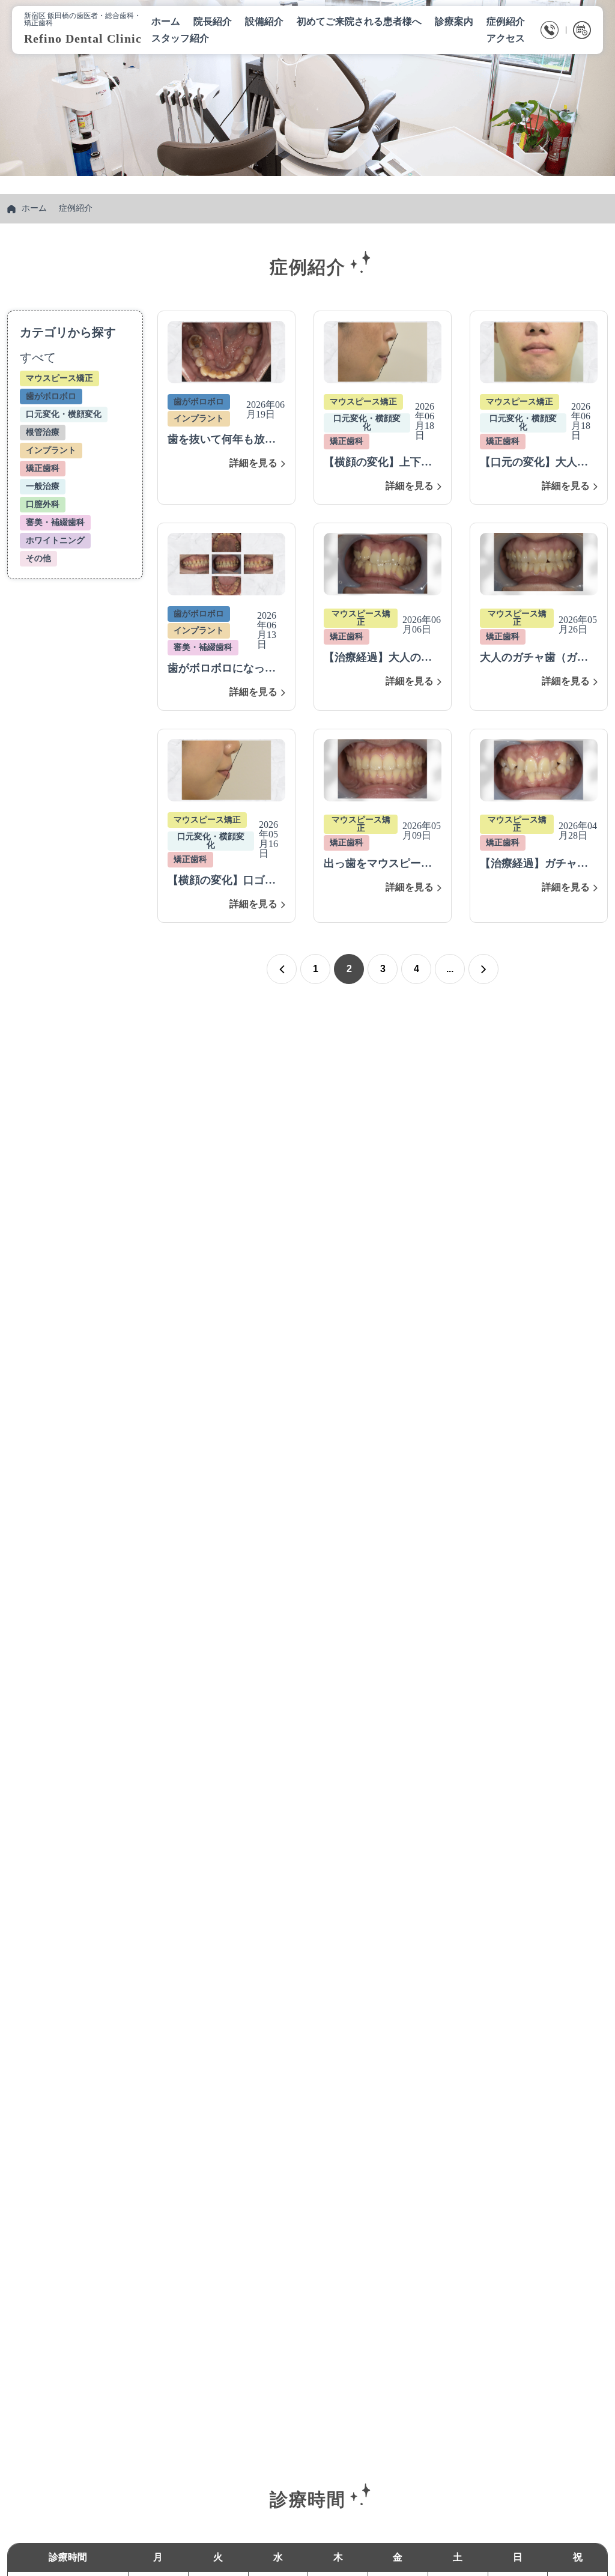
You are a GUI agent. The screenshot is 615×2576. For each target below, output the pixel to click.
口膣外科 (43, 504)
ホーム (34, 208)
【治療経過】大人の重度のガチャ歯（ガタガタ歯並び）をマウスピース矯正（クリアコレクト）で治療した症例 (378, 658)
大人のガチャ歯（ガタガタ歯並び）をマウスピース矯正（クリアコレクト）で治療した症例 (534, 658)
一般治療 (43, 486)
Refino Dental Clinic (83, 38)
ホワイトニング (55, 540)
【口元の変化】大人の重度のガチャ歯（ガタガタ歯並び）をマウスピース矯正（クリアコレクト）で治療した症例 (534, 463)
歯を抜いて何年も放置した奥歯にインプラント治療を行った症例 (222, 440)
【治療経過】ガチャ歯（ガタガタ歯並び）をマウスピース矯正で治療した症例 (534, 864)
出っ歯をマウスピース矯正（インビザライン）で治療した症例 (378, 864)
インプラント (51, 450)
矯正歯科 (43, 468)
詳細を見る (253, 463)
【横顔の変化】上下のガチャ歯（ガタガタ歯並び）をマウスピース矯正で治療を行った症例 (378, 463)
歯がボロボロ (51, 396)
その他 (38, 558)
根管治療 (43, 432)
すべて (38, 357)
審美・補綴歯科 (55, 522)
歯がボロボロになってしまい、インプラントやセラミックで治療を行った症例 (222, 669)
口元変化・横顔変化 (64, 414)
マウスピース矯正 (59, 378)
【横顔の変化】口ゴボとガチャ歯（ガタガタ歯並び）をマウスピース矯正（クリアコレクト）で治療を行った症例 (222, 881)
